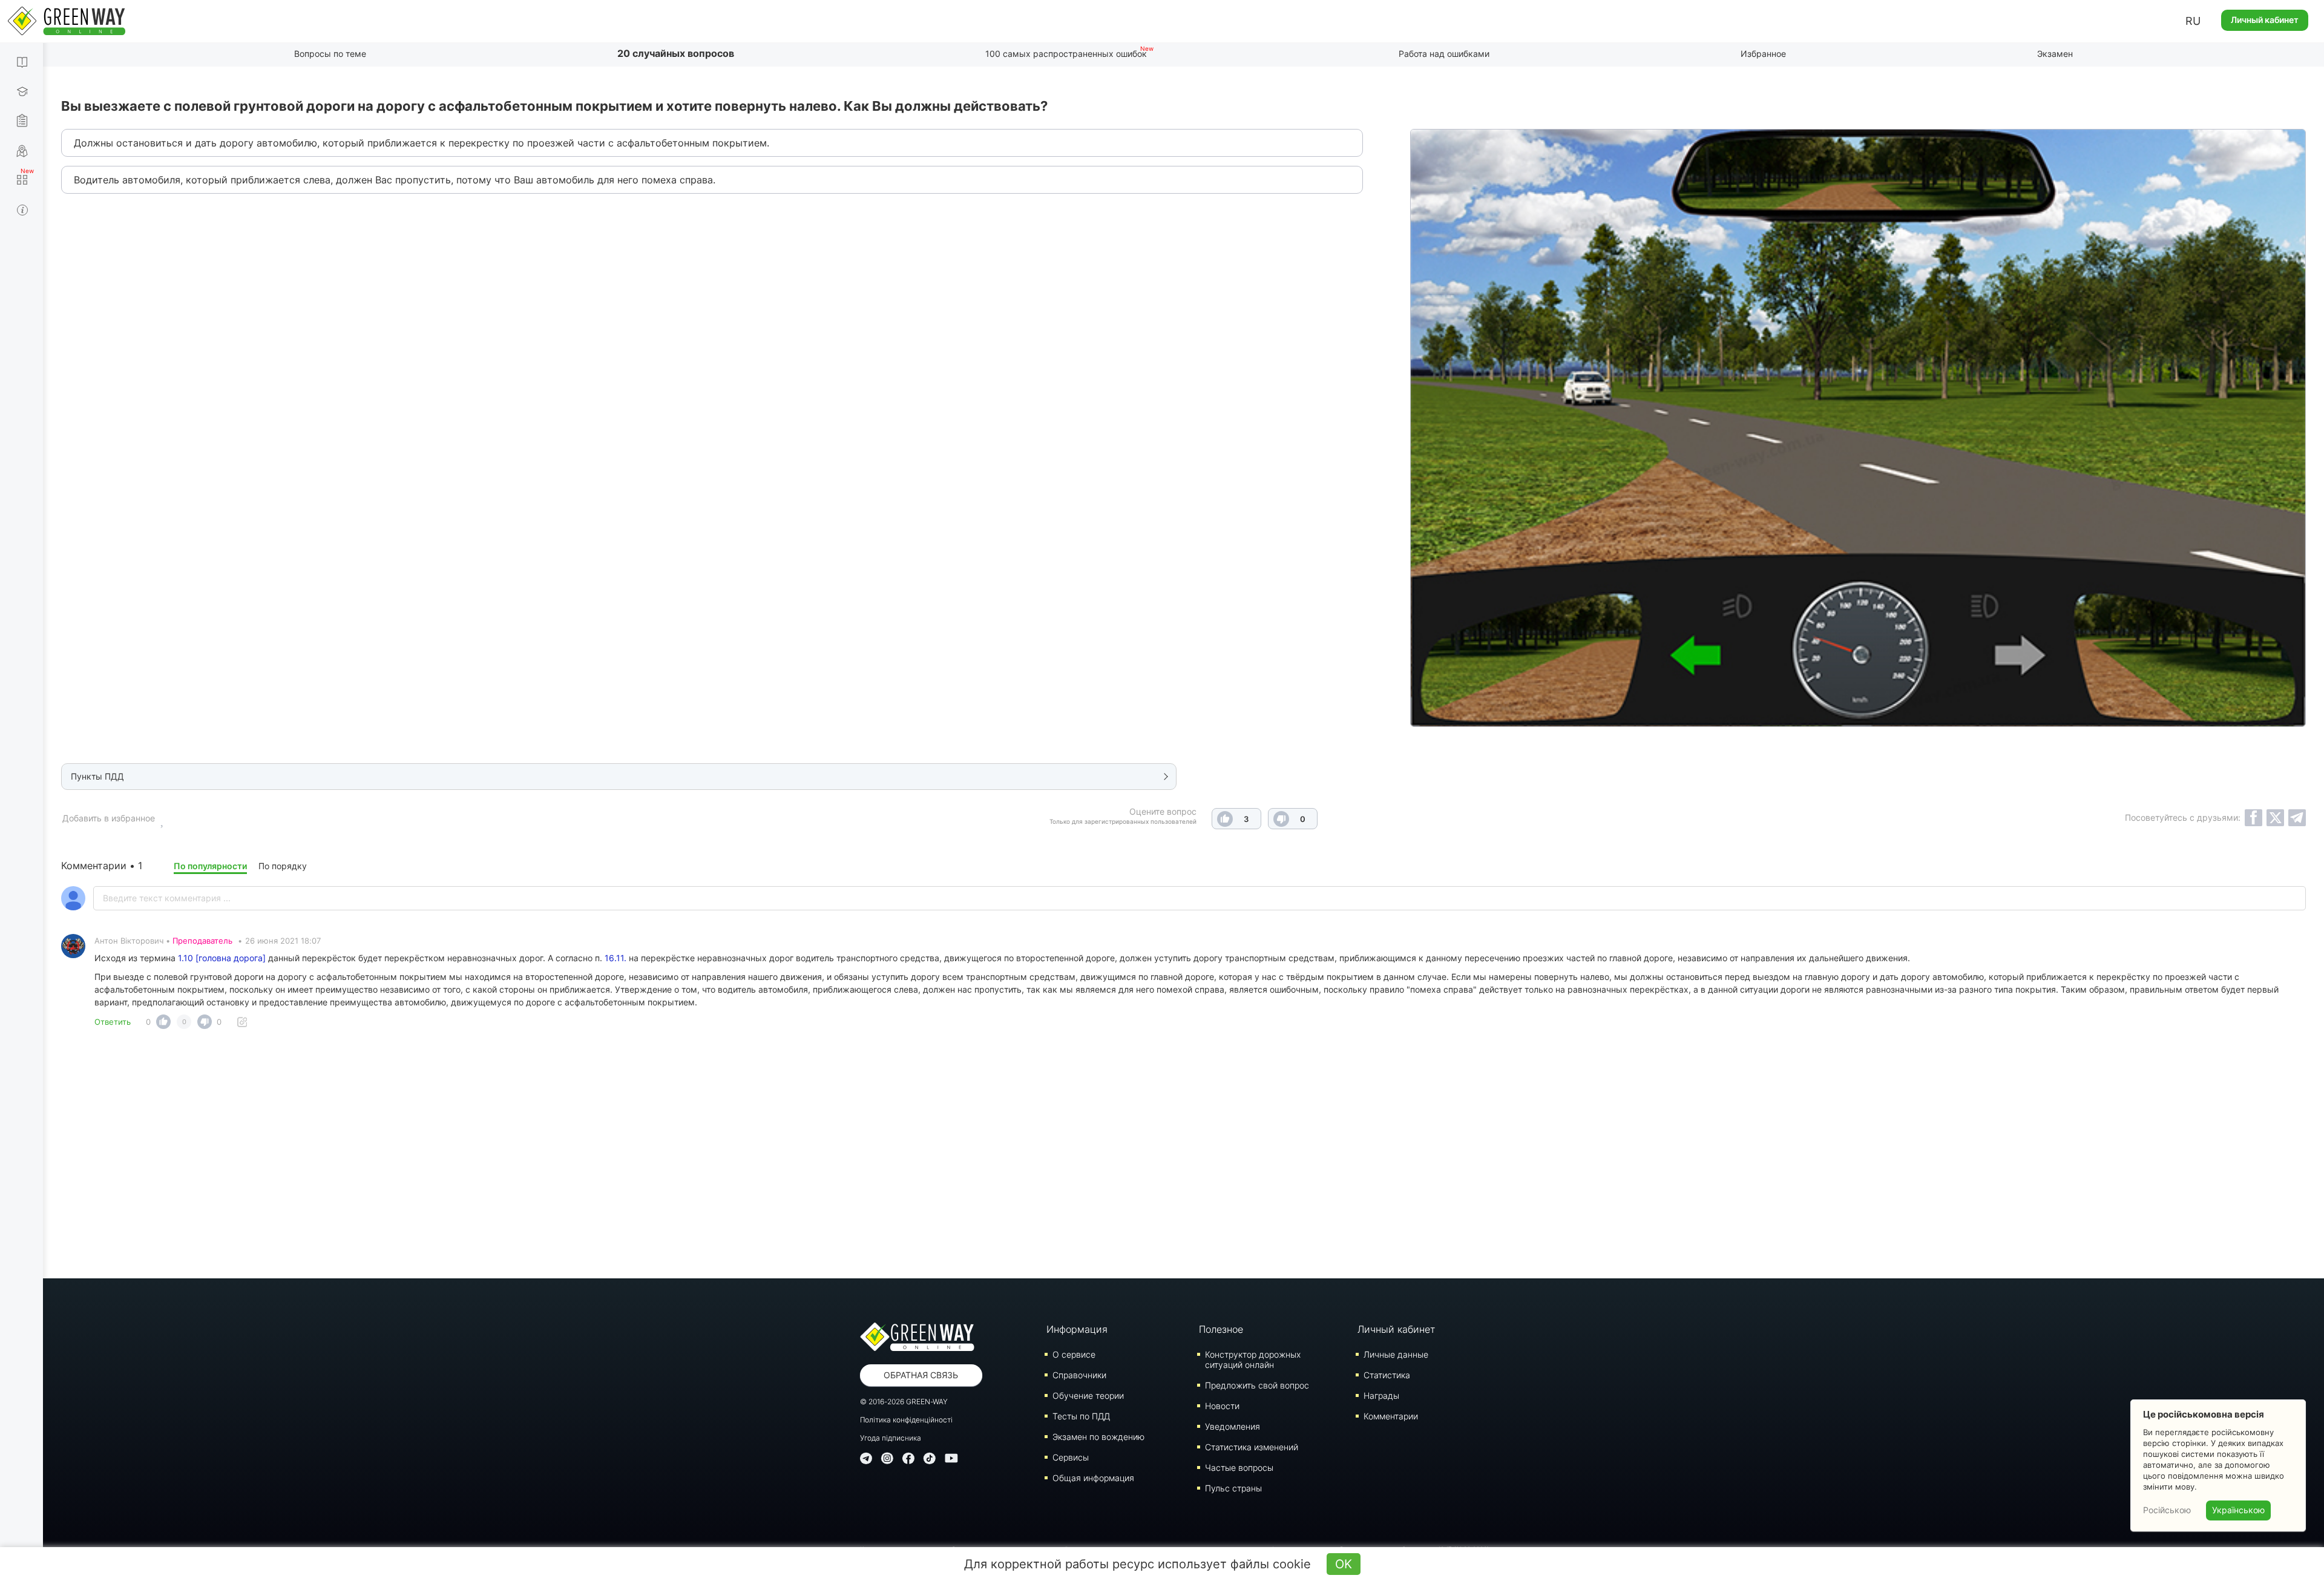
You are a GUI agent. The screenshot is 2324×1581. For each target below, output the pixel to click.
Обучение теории (1088, 1395)
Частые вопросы (1239, 1468)
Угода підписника (891, 1438)
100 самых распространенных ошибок (1066, 54)
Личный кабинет (2265, 20)
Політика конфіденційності (906, 1420)
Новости (1222, 1406)
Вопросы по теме (330, 54)
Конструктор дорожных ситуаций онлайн (1253, 1359)
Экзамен (2055, 54)
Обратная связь (921, 1375)
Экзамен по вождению (1098, 1437)
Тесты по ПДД (1081, 1416)
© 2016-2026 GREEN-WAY (904, 1402)
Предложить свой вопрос (1257, 1385)
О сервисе (1074, 1354)
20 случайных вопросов (676, 53)
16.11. (615, 958)
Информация (1077, 1329)
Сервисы (1071, 1457)
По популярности (210, 866)
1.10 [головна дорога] (222, 958)
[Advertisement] (1184, 1157)
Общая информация (1093, 1478)
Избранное (1763, 54)
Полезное (1221, 1329)
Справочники (1079, 1375)
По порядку (283, 866)
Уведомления (1233, 1426)
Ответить (113, 1022)
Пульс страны (1233, 1488)
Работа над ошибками (1444, 54)
